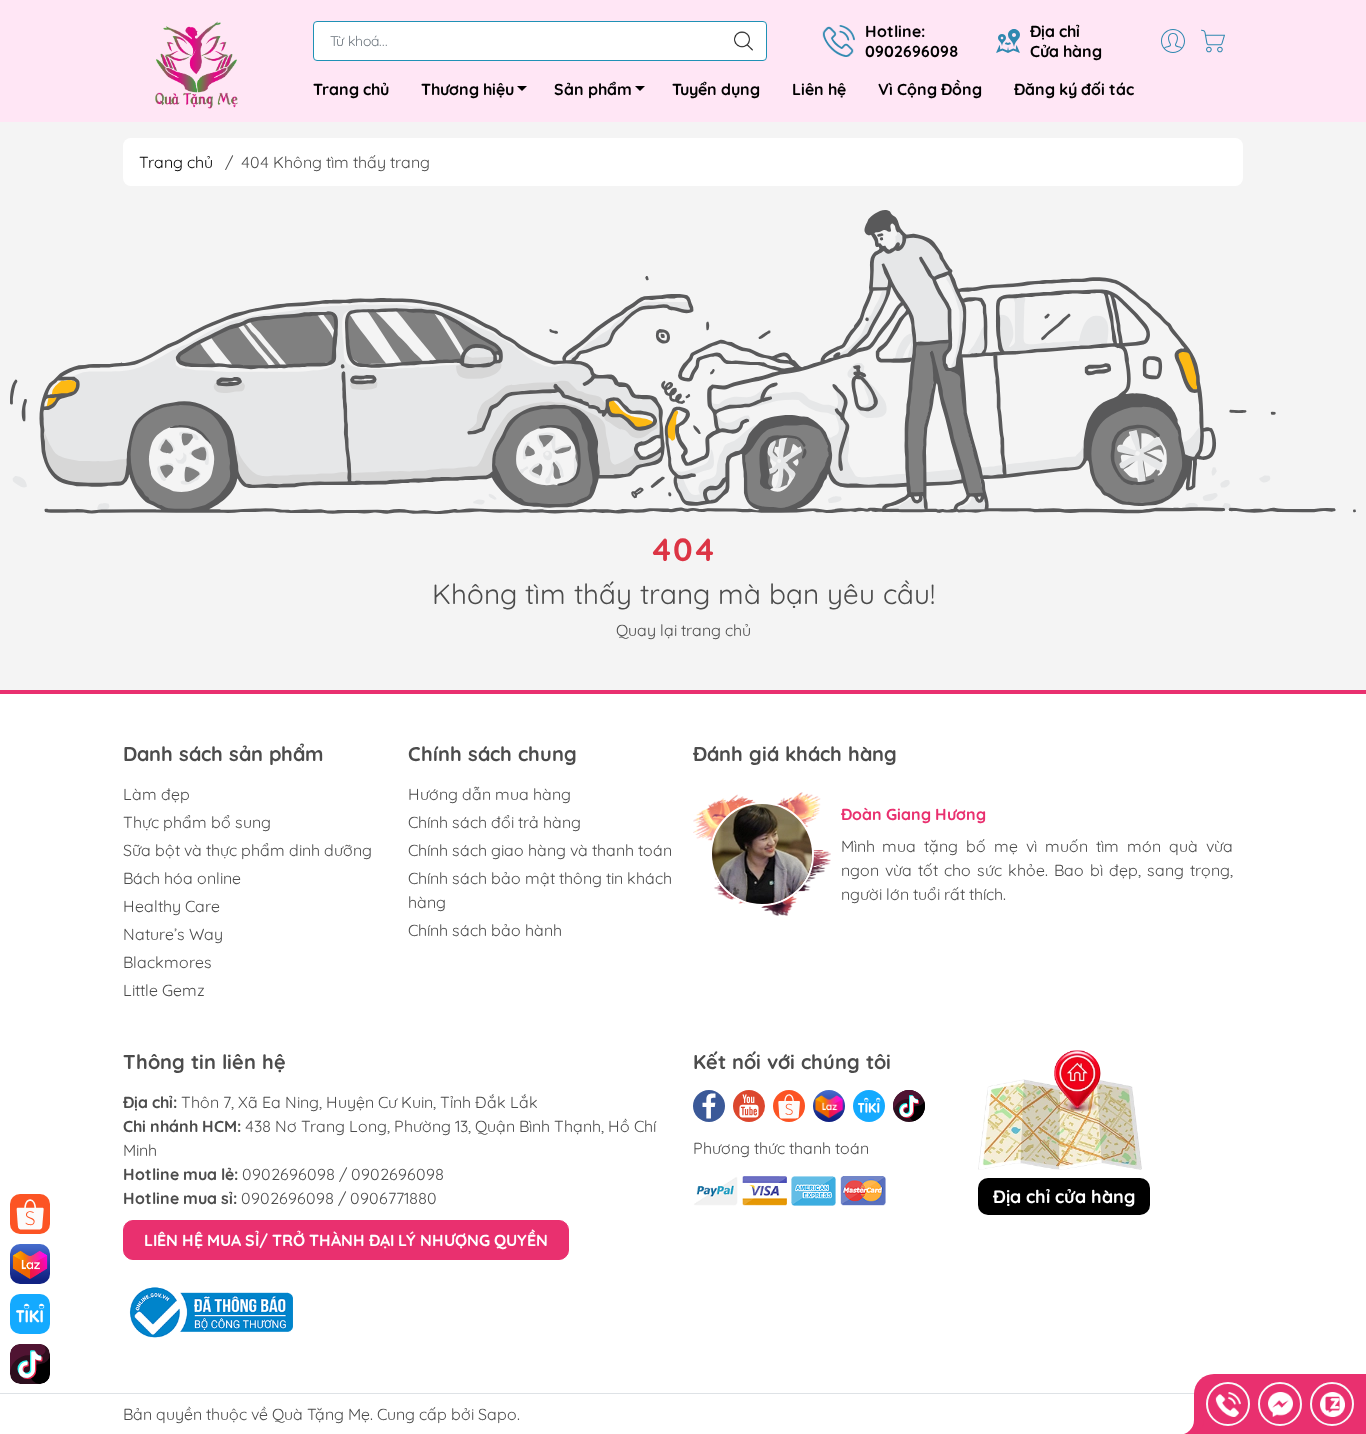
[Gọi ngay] (1228, 1404)
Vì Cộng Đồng (930, 89)
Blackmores (167, 962)
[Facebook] (709, 1106)
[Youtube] (749, 1106)
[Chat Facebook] (1280, 1404)
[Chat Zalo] (1332, 1404)
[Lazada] (829, 1106)
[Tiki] (869, 1106)
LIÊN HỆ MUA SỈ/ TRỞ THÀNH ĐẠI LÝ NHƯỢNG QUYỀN (346, 1240)
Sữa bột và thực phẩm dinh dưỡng (247, 850)
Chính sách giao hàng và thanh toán (540, 850)
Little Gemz (164, 990)
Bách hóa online (182, 878)
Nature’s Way (173, 934)
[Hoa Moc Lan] (208, 65)
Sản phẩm (593, 89)
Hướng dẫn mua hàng (489, 794)
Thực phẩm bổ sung (197, 822)
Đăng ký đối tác (1074, 89)
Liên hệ (819, 89)
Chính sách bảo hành (485, 930)
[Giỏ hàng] (1218, 41)
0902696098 (288, 1174)
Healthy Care (171, 906)
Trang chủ (351, 89)
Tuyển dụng (716, 89)
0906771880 (393, 1198)
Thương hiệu (467, 89)
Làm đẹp (156, 794)
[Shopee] (789, 1106)
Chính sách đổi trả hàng (494, 822)
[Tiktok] (909, 1106)
